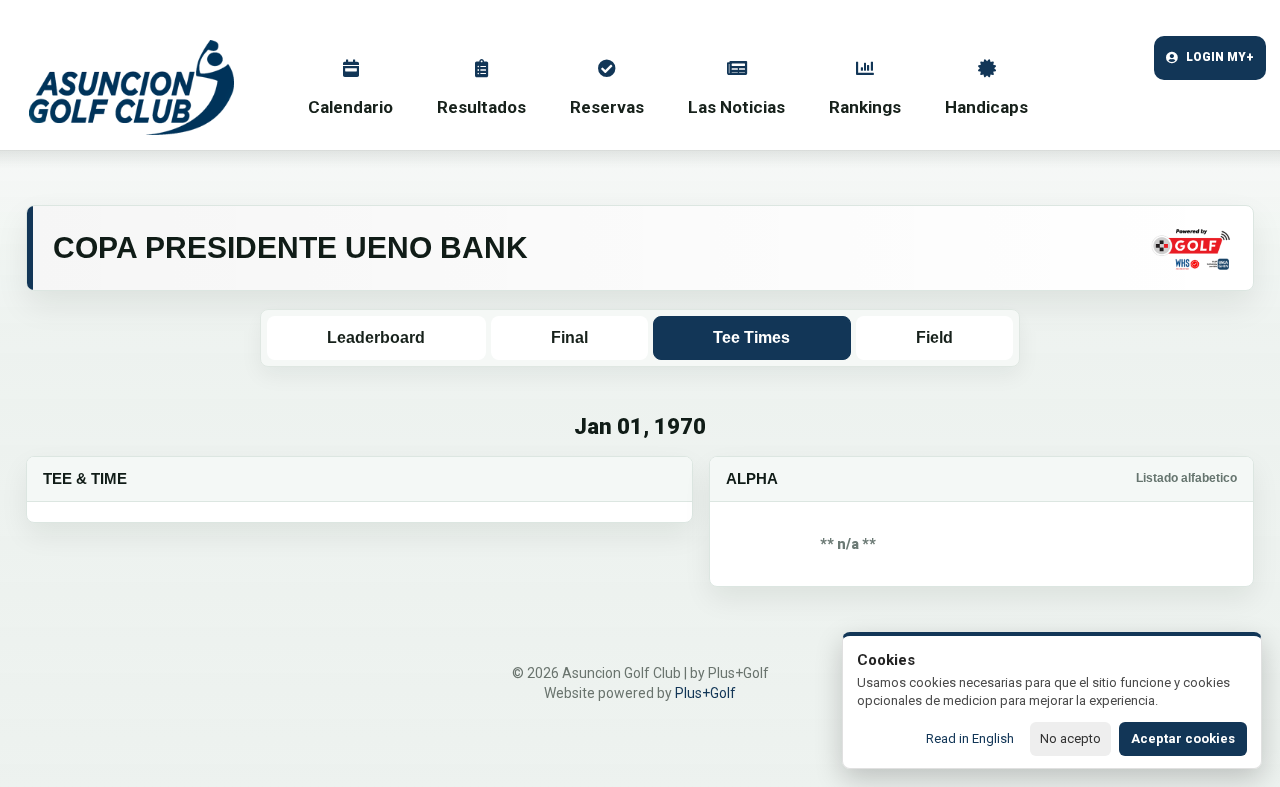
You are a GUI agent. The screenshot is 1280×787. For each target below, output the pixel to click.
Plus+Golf (705, 693)
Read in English (970, 738)
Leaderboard (376, 337)
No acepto (1070, 738)
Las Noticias (736, 107)
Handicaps (986, 107)
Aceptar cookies (1183, 738)
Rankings (865, 107)
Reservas (607, 107)
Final (569, 337)
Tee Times (751, 337)
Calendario (350, 107)
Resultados (481, 107)
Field (934, 337)
